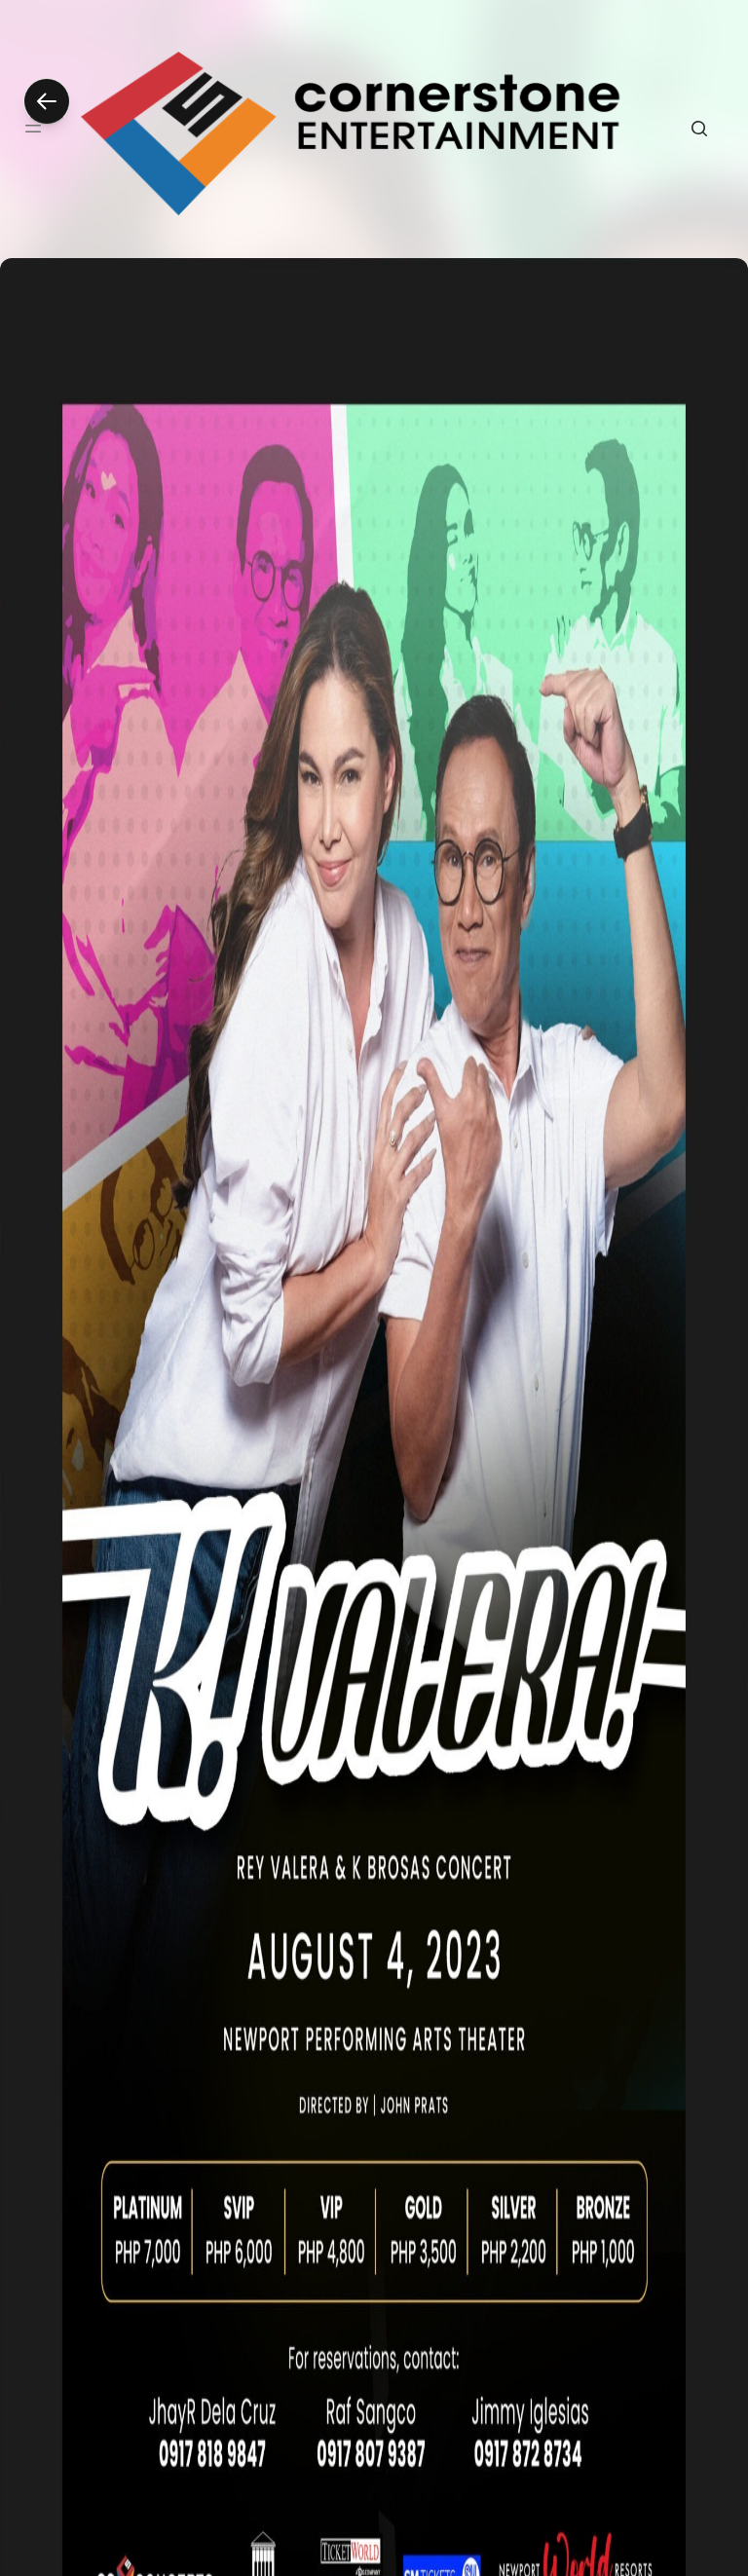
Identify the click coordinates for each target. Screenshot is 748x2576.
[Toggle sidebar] (33, 129)
